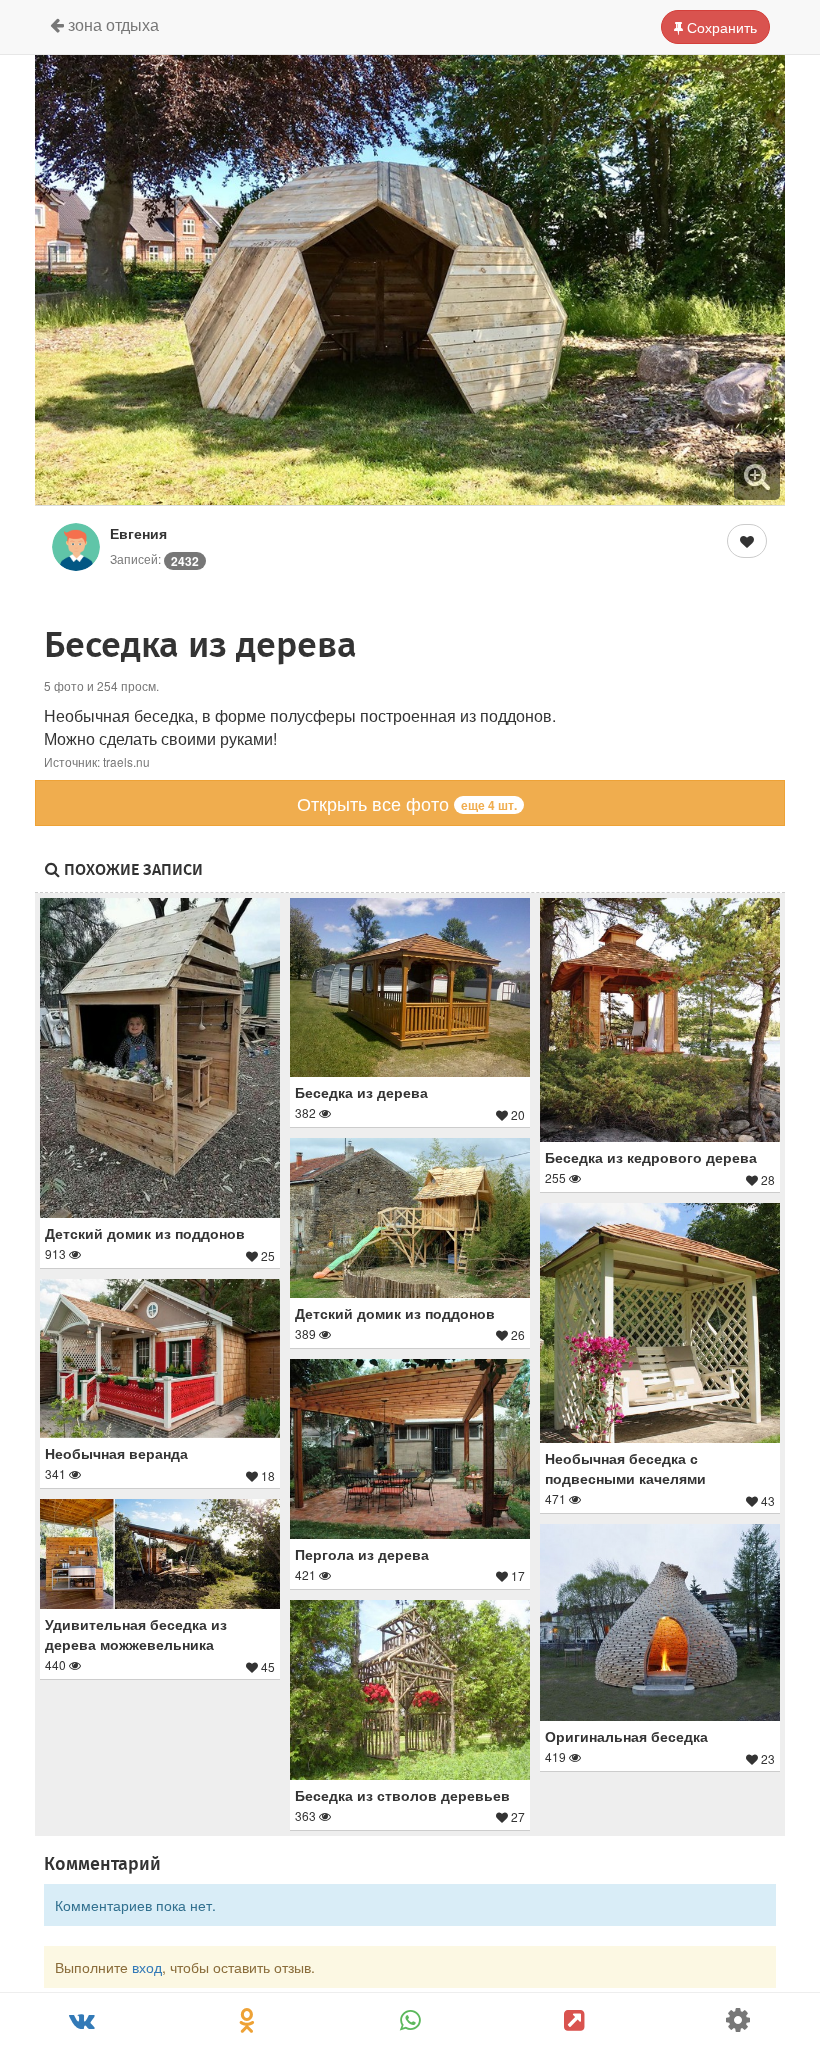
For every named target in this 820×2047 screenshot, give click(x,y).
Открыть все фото (407, 803)
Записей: (154, 558)
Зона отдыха (111, 24)
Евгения (138, 533)
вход (147, 1967)
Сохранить (720, 27)
